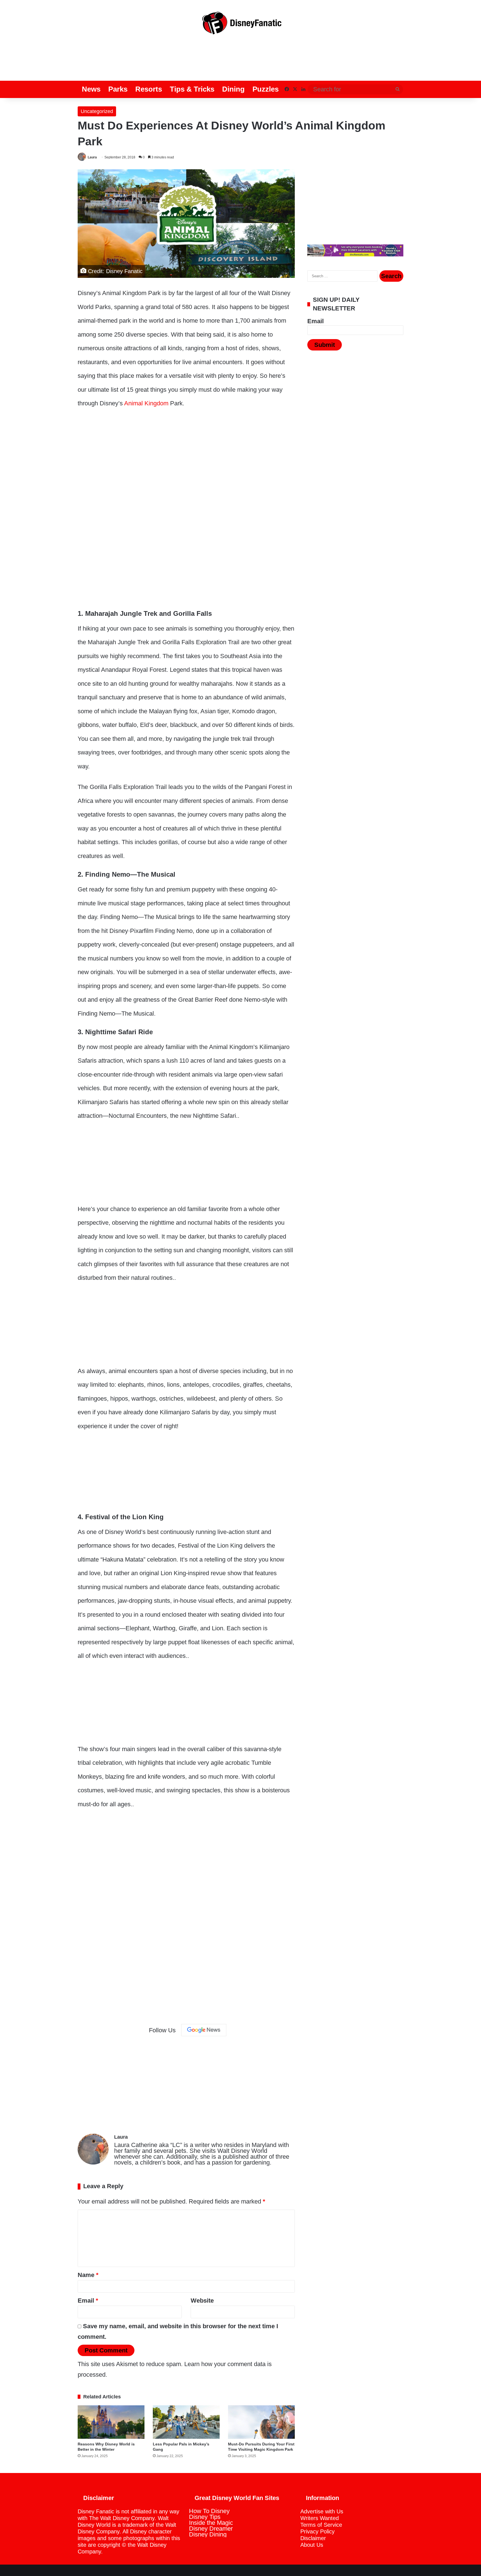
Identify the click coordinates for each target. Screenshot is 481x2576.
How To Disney (209, 2511)
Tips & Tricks (192, 89)
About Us (312, 2545)
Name (88, 2275)
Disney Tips (205, 2517)
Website (202, 2301)
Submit (325, 345)
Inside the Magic (211, 2523)
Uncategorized (97, 111)
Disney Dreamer (211, 2529)
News (91, 89)
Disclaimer (313, 2538)
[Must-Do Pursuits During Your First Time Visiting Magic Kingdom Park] (261, 2422)
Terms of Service (321, 2525)
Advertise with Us (322, 2511)
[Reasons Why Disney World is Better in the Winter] (111, 2422)
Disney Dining (208, 2534)
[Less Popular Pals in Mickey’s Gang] (186, 2422)
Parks (118, 89)
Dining (233, 89)
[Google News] (204, 2030)
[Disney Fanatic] (240, 25)
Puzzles (266, 89)
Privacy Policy (317, 2531)
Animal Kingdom (146, 403)
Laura (92, 157)
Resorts (149, 89)
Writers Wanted (320, 2518)
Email (88, 2301)
